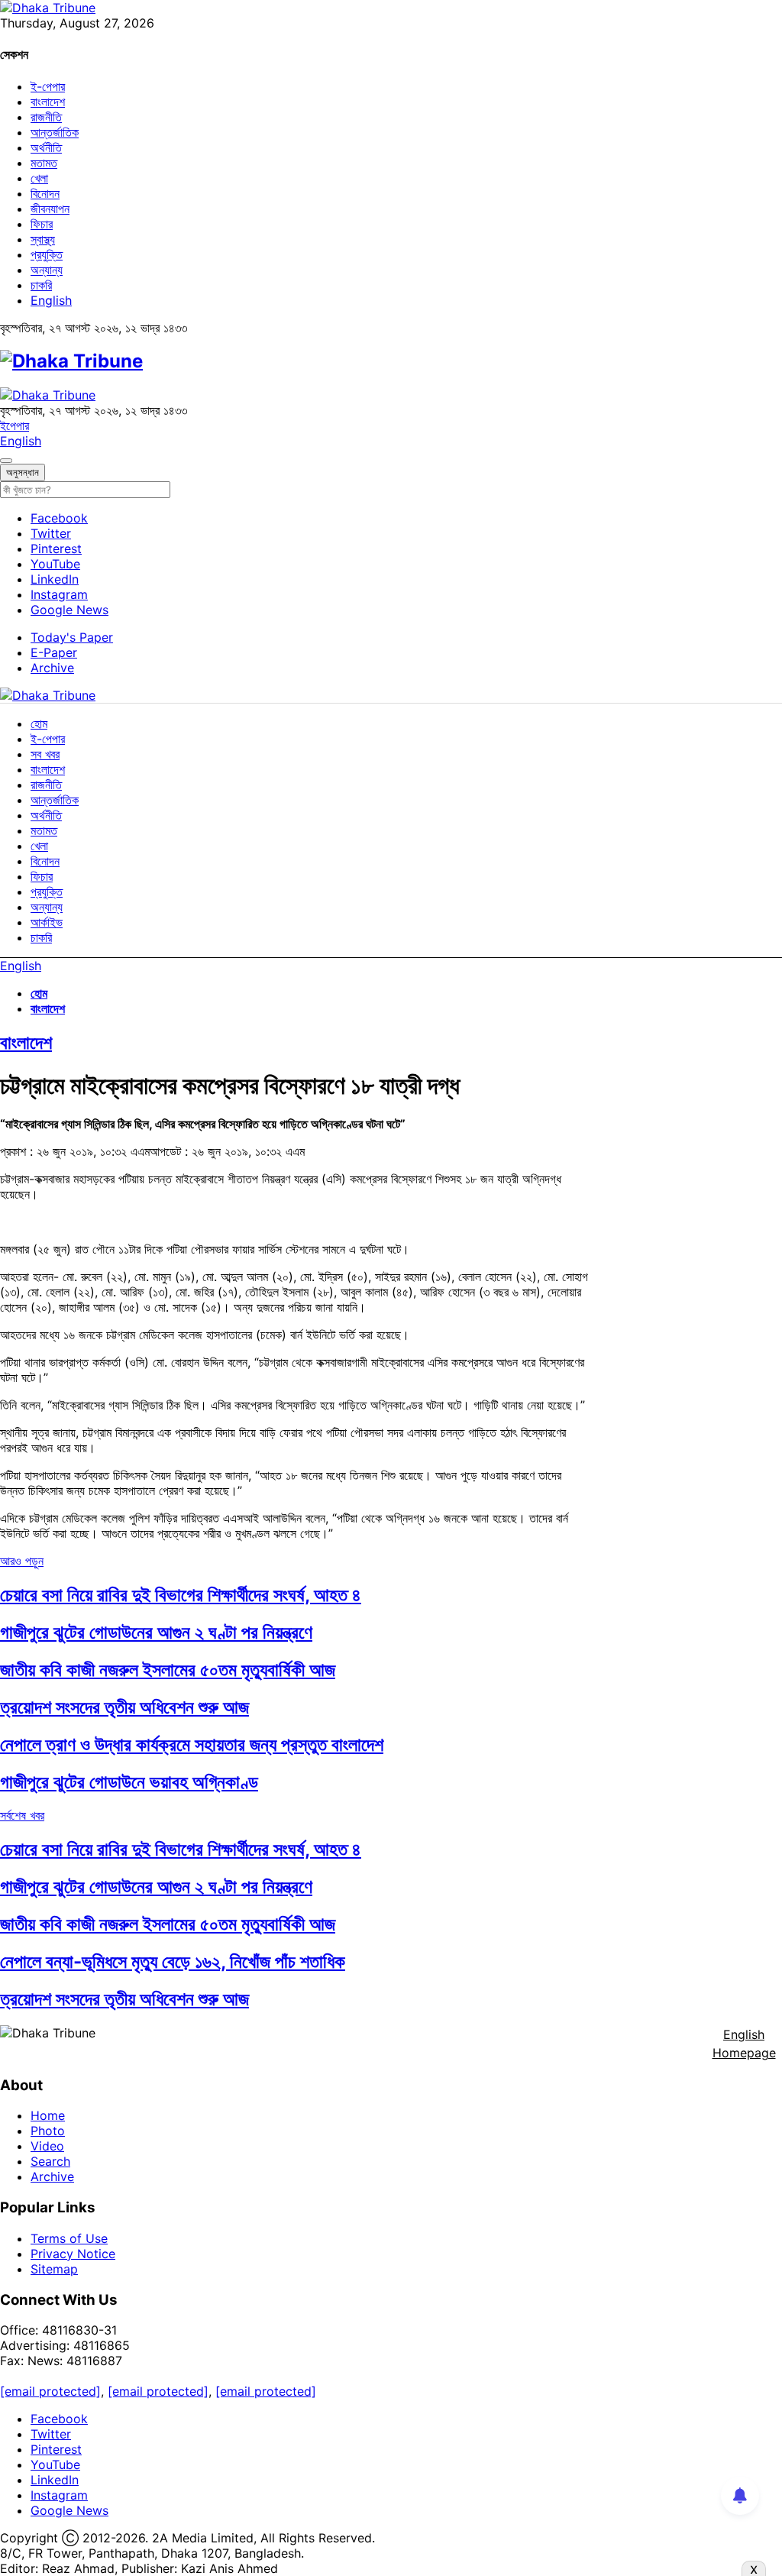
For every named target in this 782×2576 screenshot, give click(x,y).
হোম (39, 723)
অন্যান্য (47, 270)
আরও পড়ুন (22, 1561)
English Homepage (744, 2044)
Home (48, 2115)
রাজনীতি (46, 117)
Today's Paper (72, 637)
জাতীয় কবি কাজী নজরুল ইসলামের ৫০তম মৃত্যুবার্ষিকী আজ (168, 1670)
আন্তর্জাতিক (55, 132)
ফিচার (42, 224)
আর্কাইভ (47, 922)
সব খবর (45, 754)
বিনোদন (45, 193)
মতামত (44, 163)
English (51, 300)
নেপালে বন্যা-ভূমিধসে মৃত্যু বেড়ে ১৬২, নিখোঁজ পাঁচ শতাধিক (173, 1961)
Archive (52, 668)
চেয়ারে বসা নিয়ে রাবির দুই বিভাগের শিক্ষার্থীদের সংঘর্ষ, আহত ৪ (181, 1595)
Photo (48, 2131)
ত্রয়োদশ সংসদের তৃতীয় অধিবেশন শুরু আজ (124, 1707)
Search (50, 2161)
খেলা (39, 178)
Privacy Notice (73, 2254)
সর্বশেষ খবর (22, 1815)
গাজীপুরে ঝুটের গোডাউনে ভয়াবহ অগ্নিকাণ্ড (129, 1782)
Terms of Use (69, 2238)
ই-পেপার (48, 86)
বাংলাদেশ (48, 102)
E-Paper (54, 652)
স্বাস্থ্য (43, 239)
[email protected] (50, 2391)
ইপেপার (15, 426)
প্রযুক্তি (47, 254)
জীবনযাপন (50, 209)
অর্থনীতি (46, 147)
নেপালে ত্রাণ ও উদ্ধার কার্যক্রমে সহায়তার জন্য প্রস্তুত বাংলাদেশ (192, 1744)
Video (47, 2146)
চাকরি (41, 285)
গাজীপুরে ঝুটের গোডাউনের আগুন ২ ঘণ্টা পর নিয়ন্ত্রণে (156, 1632)
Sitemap (54, 2269)
